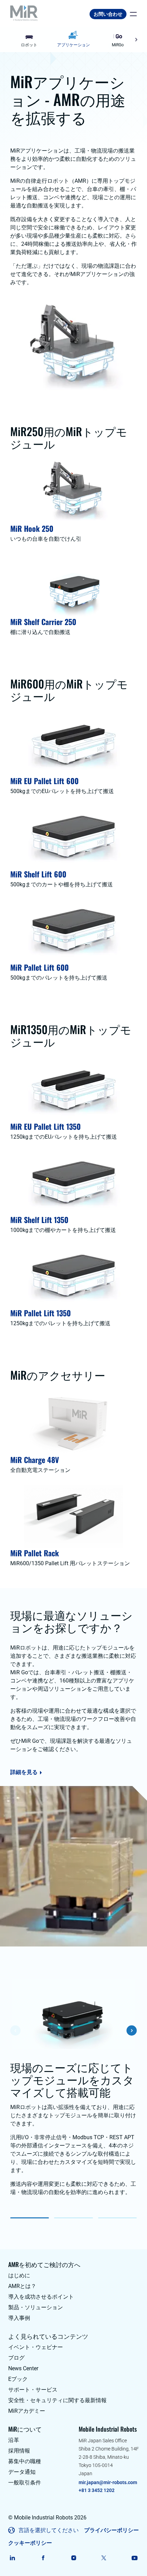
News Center (23, 2368)
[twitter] (104, 2558)
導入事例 (19, 2318)
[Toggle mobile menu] (132, 14)
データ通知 (22, 2472)
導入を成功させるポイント (41, 2297)
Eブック (18, 2379)
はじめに (19, 2275)
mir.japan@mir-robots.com (108, 2482)
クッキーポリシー (30, 2543)
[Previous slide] (11, 40)
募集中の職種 (25, 2461)
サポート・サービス (33, 2390)
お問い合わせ (108, 14)
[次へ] (132, 2030)
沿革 (14, 2440)
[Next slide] (136, 40)
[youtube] (135, 2558)
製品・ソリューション (36, 2307)
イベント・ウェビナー (36, 2347)
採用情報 (19, 2451)
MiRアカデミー (27, 2411)
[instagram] (74, 2558)
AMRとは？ (22, 2286)
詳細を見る (24, 1772)
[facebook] (43, 2558)
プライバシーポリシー (111, 2530)
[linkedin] (12, 2558)
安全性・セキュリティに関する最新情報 (57, 2400)
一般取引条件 (25, 2483)
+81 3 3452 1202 (97, 2490)
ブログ (16, 2358)
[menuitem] (29, 40)
